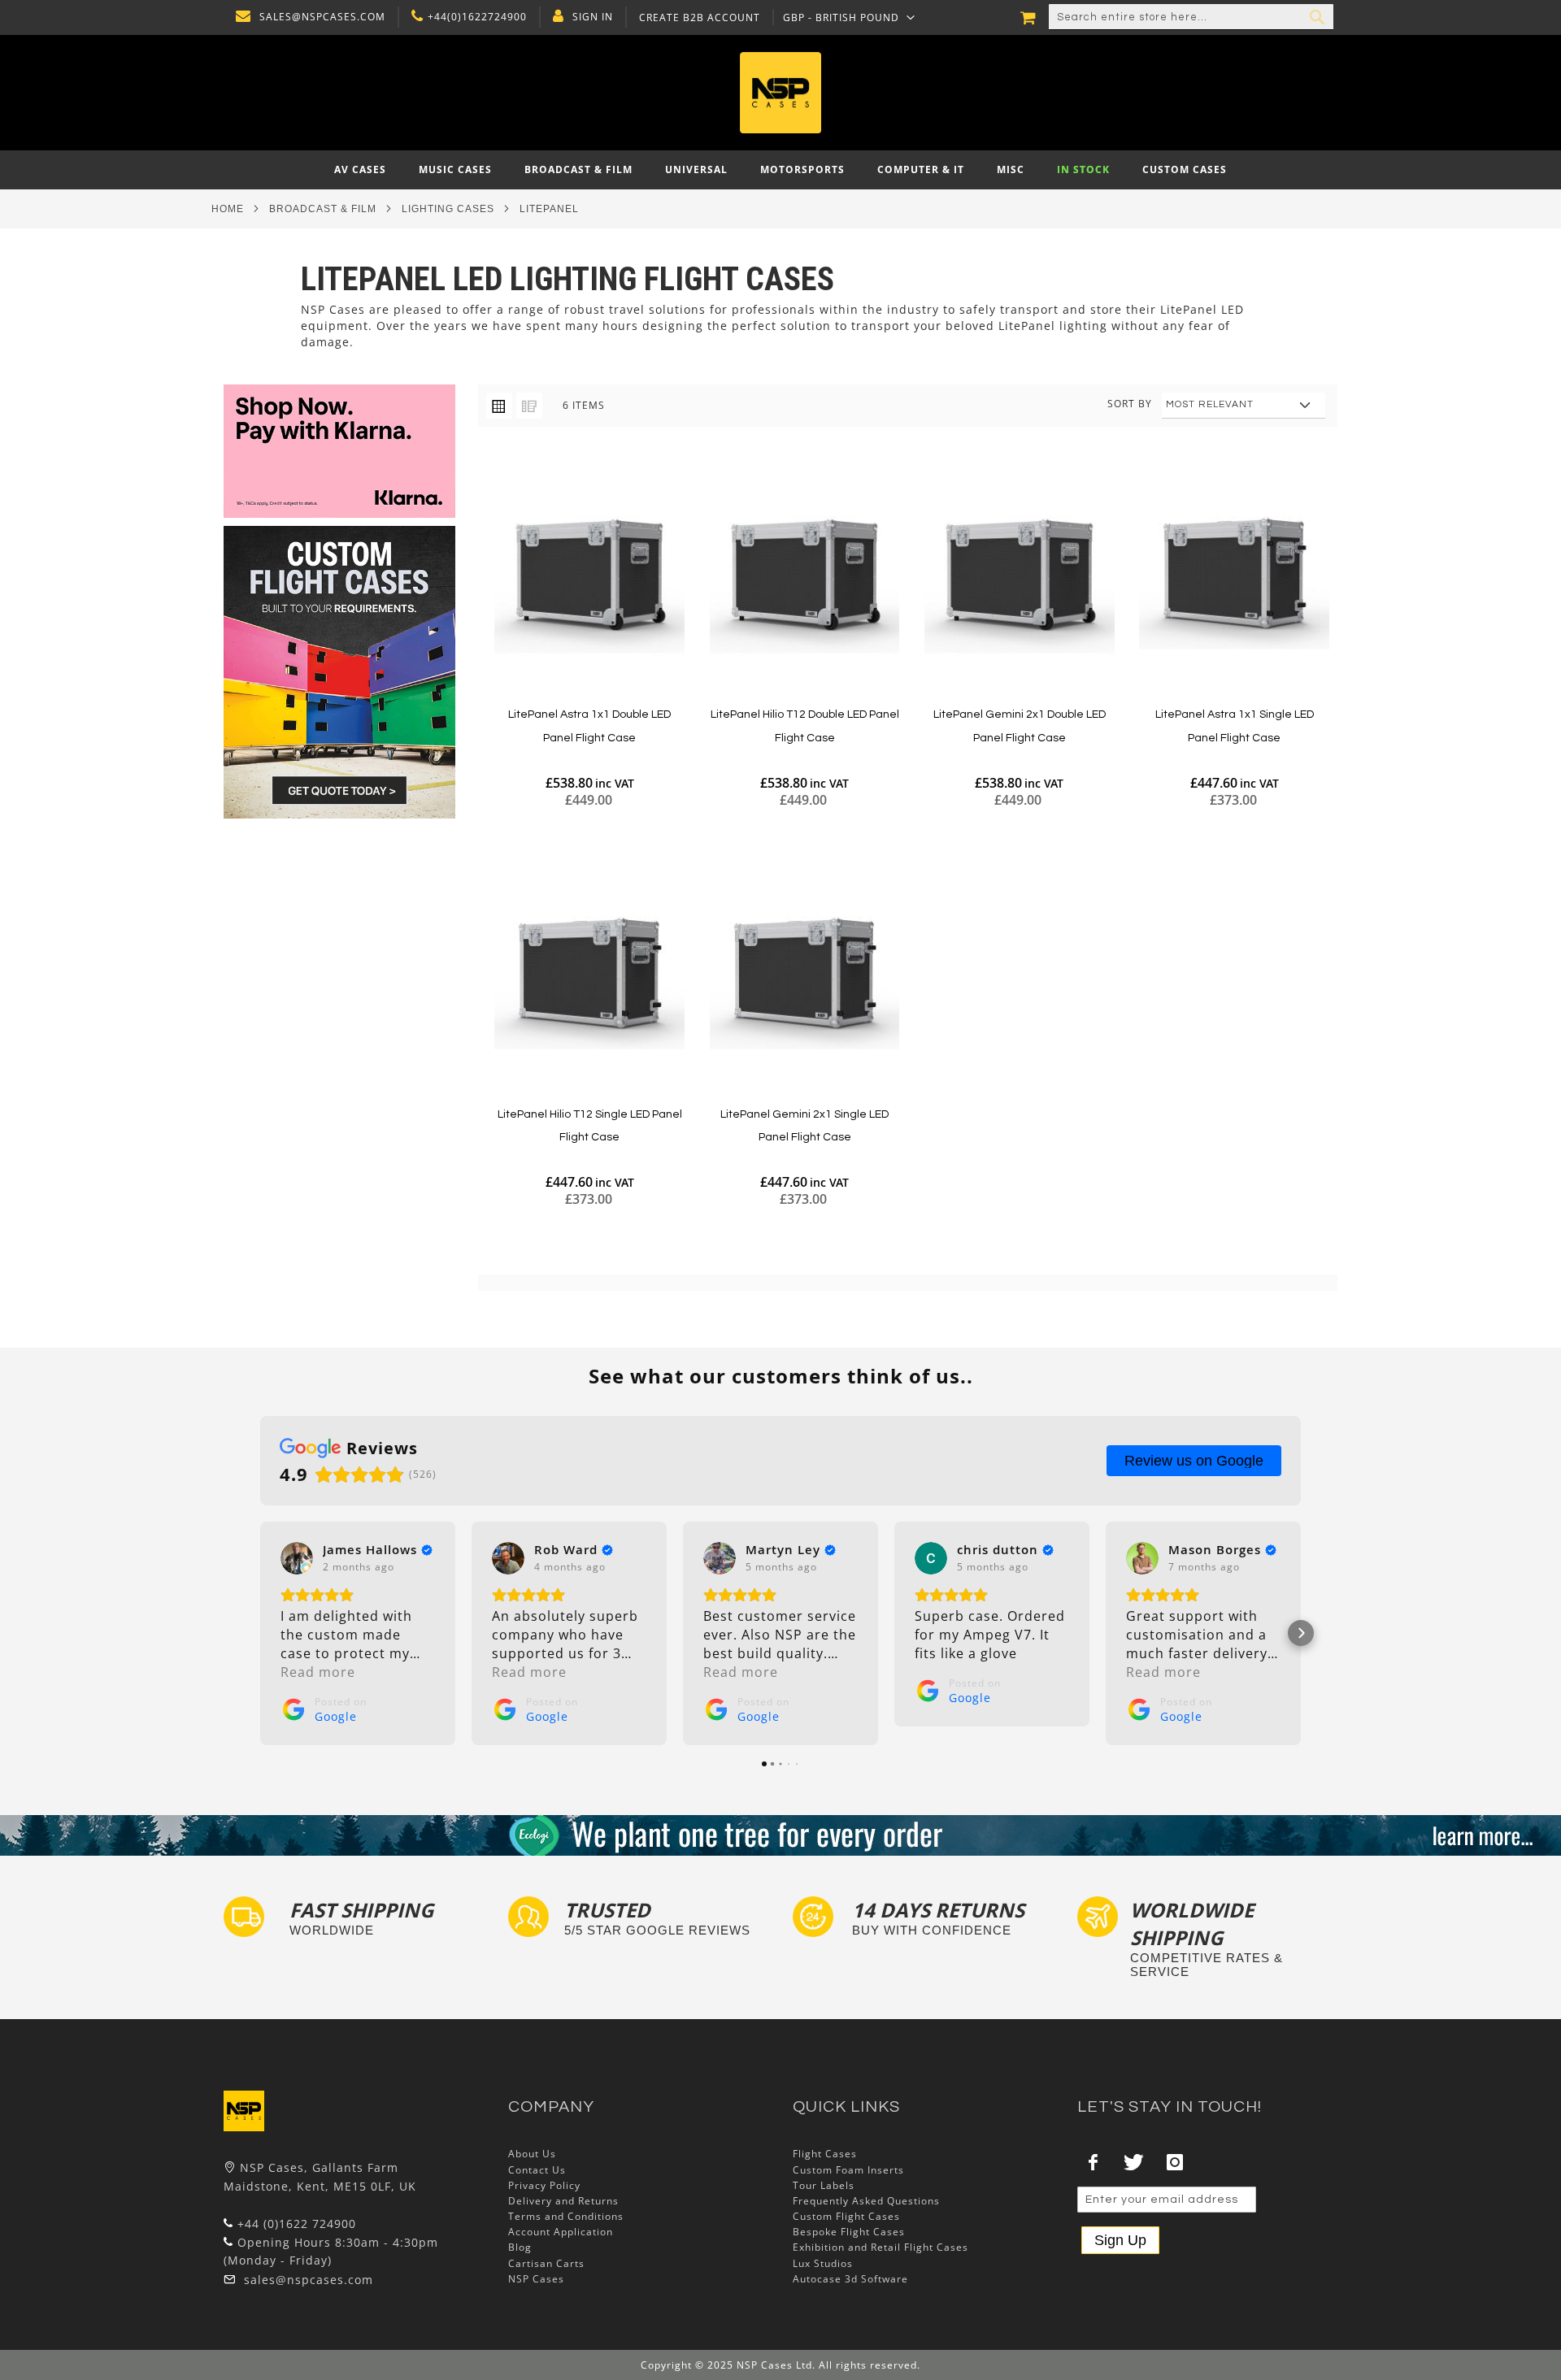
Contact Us (537, 2170)
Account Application (561, 2232)
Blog (520, 2247)
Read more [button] (318, 1672)
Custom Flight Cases (846, 2216)
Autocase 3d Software (850, 2279)
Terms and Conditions (566, 2216)
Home (228, 209)
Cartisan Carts (546, 2263)
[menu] (780, 170)
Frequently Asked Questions (866, 2201)
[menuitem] (360, 170)
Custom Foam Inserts (848, 2170)
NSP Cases (536, 2279)
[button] (849, 17)
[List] (529, 406)
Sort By (1130, 404)
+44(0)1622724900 (477, 17)
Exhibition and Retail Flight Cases (881, 2247)
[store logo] (780, 93)
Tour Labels (824, 2185)
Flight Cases (825, 2154)
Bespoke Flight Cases (849, 2232)
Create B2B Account (700, 18)
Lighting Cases (448, 209)
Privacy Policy (544, 2185)
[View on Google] (297, 1558)
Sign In (593, 17)
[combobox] (1191, 17)
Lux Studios (823, 2263)
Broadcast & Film (323, 209)
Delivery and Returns (563, 2201)
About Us (532, 2154)
